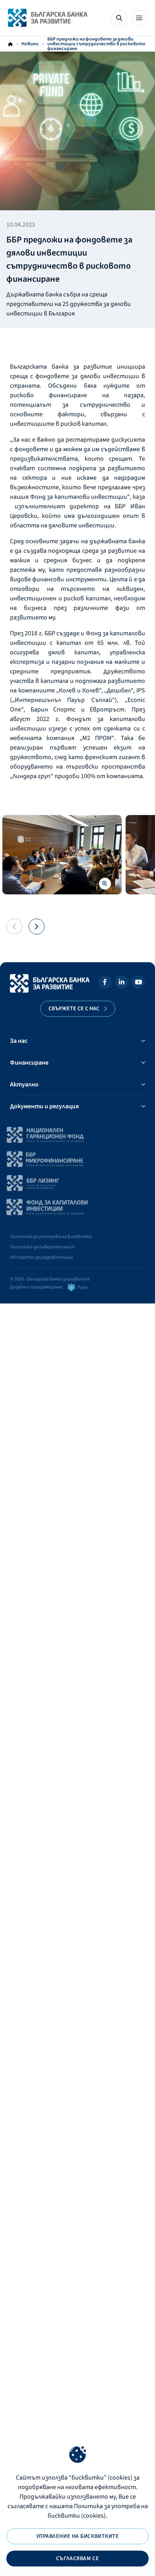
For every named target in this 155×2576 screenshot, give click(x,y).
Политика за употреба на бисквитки (51, 1237)
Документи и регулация (44, 1106)
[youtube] (138, 983)
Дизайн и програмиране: (37, 1287)
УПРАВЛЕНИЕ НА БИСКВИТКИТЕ (78, 2536)
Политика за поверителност (43, 1247)
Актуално (24, 1084)
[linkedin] (122, 983)
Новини (30, 44)
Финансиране (29, 1063)
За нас (19, 1041)
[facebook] (105, 983)
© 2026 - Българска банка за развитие (50, 1279)
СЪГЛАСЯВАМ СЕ (77, 2559)
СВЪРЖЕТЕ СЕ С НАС (74, 1009)
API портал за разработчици (42, 1257)
